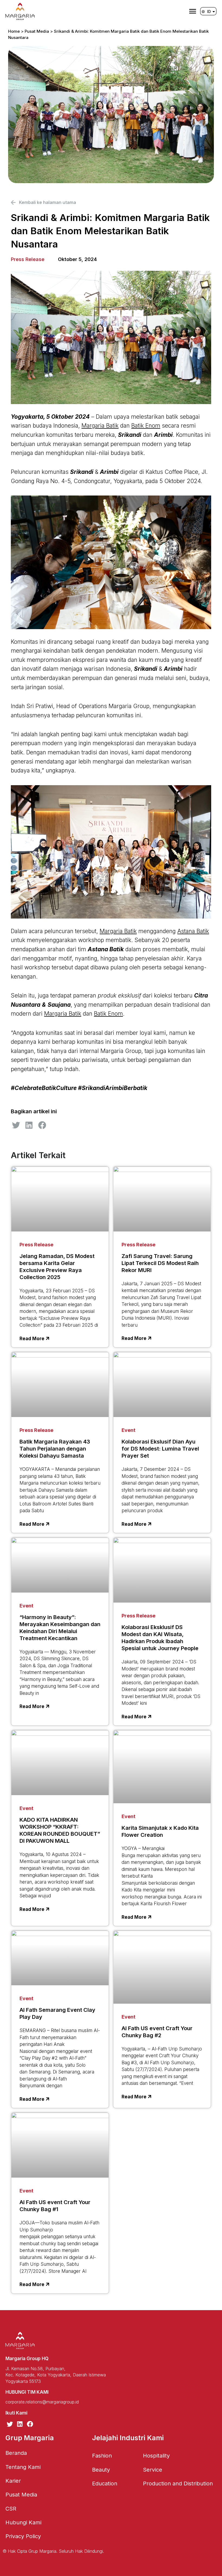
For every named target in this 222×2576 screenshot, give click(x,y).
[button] (16, 1125)
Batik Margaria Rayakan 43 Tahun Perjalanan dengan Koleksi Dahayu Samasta (55, 1449)
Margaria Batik (100, 426)
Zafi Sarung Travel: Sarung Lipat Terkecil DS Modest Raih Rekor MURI (160, 1263)
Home (14, 31)
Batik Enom (146, 426)
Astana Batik (193, 931)
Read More (32, 1339)
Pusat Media (37, 31)
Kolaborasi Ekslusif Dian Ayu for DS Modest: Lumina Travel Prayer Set (160, 1449)
